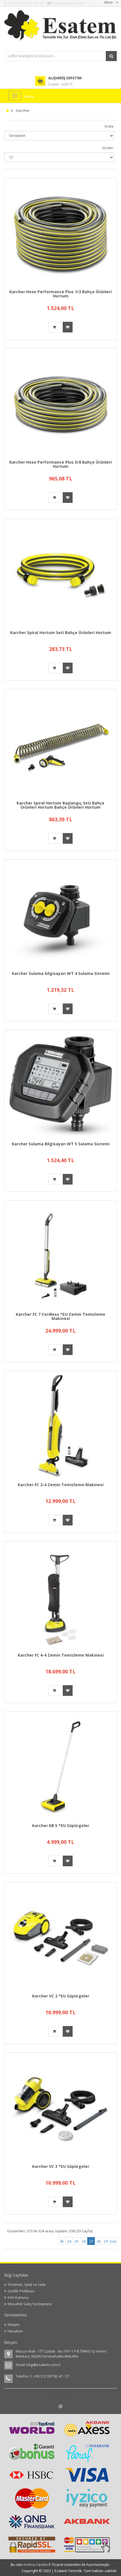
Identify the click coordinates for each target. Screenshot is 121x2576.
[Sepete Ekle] (55, 327)
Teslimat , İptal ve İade (27, 2284)
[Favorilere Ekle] (68, 327)
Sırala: (109, 126)
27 (92, 2241)
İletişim (14, 2325)
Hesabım (15, 2331)
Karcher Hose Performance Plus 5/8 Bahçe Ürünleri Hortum (60, 464)
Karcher (23, 110)
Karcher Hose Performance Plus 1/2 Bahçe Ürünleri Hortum (60, 294)
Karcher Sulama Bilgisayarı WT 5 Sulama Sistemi (61, 1144)
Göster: (108, 148)
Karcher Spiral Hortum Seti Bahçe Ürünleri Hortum (61, 633)
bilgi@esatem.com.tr (44, 2365)
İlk (62, 2241)
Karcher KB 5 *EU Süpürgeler (61, 1825)
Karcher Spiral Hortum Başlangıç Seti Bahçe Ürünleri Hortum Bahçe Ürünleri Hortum (60, 805)
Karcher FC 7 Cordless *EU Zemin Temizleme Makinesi (60, 1316)
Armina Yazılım (36, 2565)
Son (113, 2241)
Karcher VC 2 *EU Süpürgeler (61, 1996)
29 (106, 2241)
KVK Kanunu (18, 2297)
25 (77, 2241)
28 (98, 2241)
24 (69, 2241)
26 (84, 2241)
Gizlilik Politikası (21, 2291)
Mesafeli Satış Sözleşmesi (30, 2304)
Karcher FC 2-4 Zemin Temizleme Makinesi (61, 1485)
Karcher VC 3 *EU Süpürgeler (61, 2166)
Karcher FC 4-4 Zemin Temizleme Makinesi (61, 1655)
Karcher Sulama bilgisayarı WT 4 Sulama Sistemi (61, 973)
